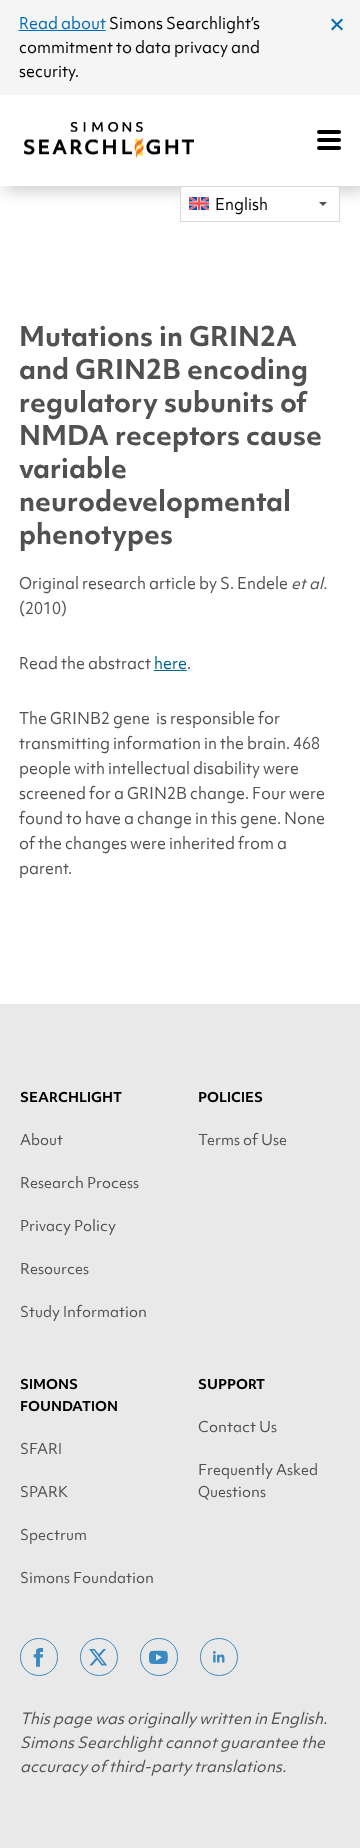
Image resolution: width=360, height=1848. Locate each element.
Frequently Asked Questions (258, 1481)
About (41, 1140)
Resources (54, 1269)
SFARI (41, 1449)
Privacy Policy (68, 1226)
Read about (62, 23)
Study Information (83, 1312)
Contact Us (237, 1427)
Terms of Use (242, 1140)
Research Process (79, 1183)
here (170, 663)
